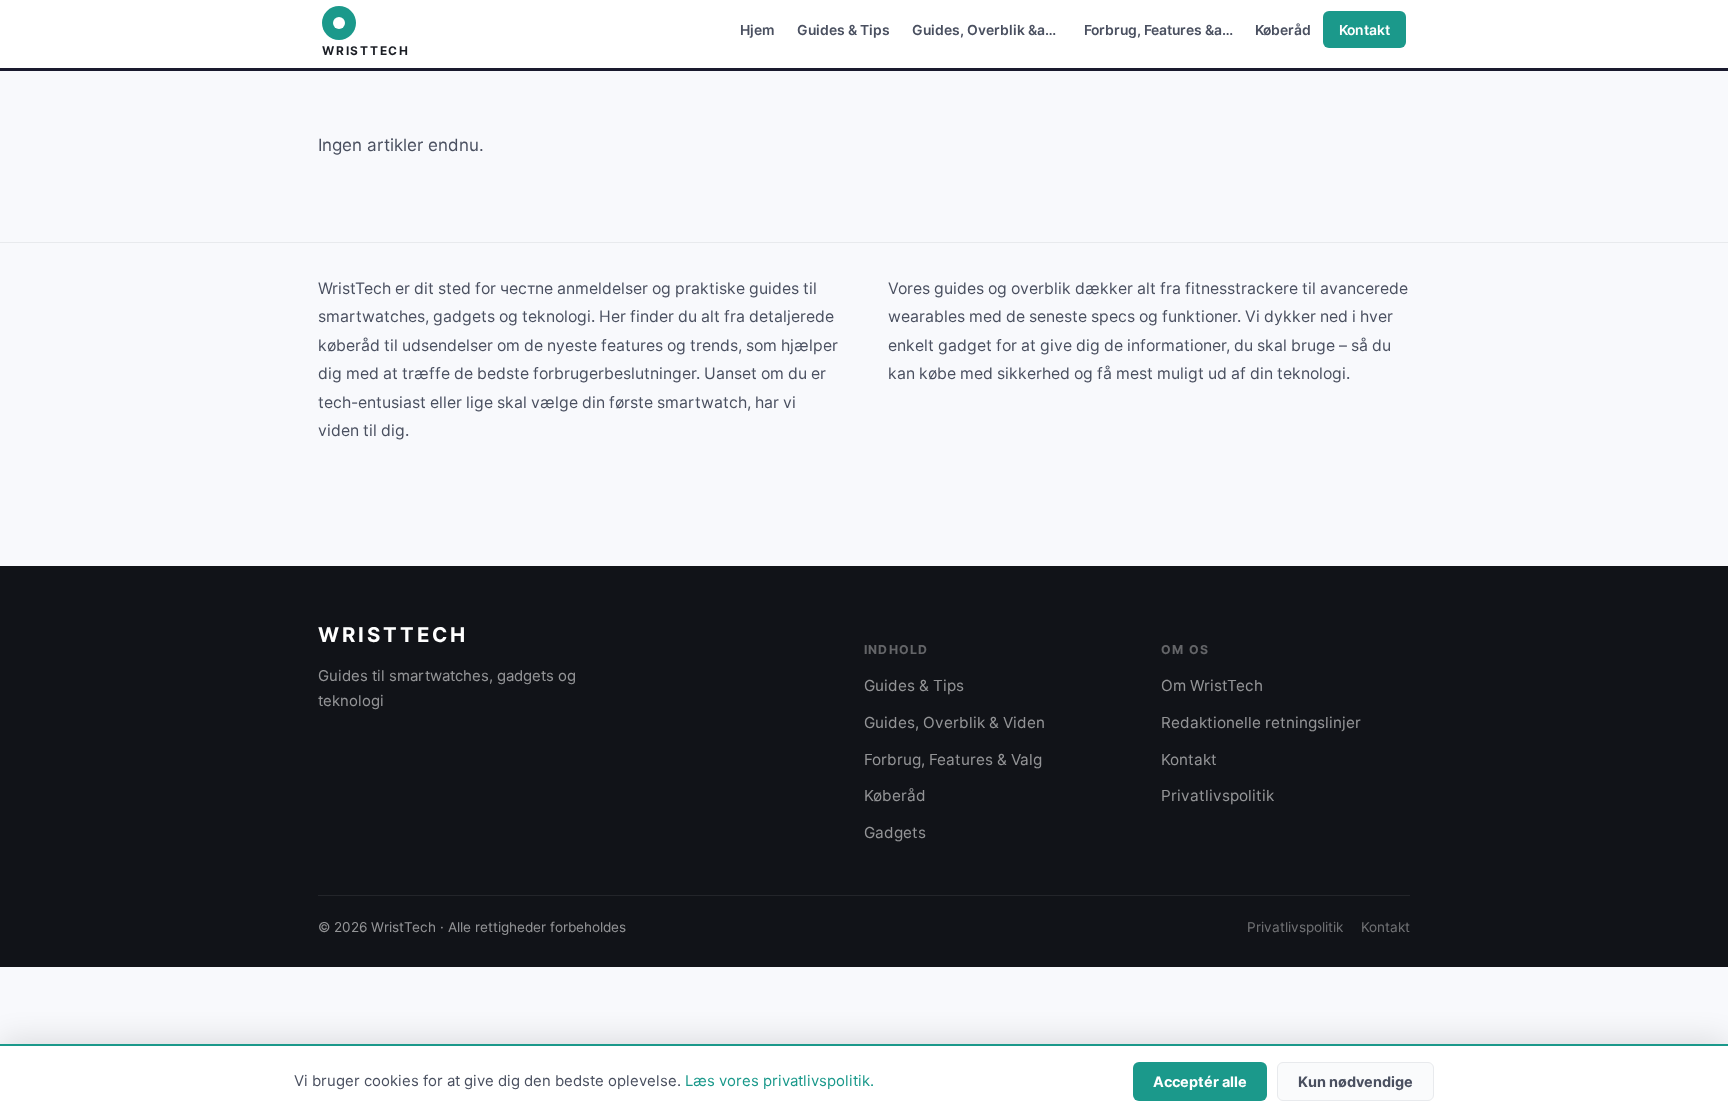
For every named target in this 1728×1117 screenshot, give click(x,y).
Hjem (757, 29)
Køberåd (1283, 29)
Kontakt (1364, 29)
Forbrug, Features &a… (1158, 29)
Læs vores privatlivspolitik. (779, 1081)
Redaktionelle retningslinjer (1261, 722)
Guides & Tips (843, 29)
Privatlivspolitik (1217, 795)
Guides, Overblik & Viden (954, 722)
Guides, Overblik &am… (990, 29)
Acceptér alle (1200, 1081)
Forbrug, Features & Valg (953, 759)
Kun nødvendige (1355, 1081)
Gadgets (895, 832)
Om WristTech (1212, 685)
